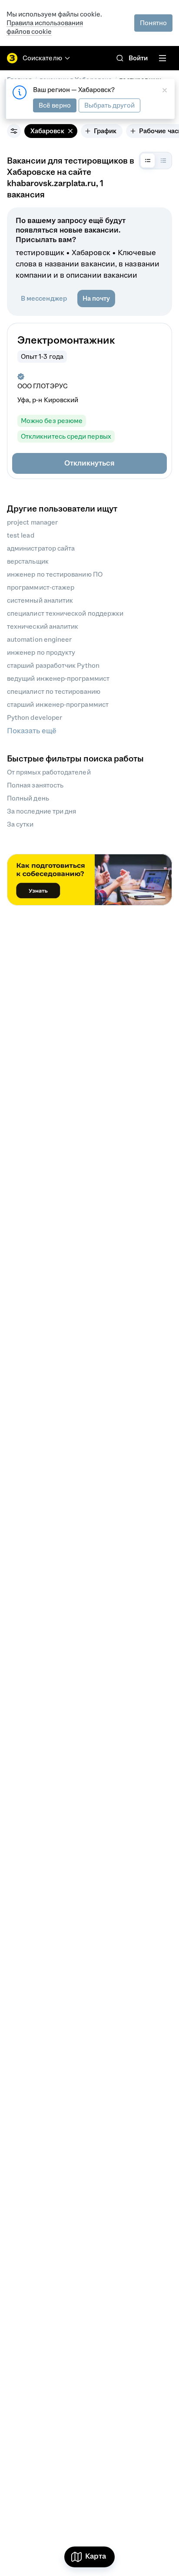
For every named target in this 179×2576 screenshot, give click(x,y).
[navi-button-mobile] (162, 58)
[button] (89, 463)
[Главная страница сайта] (12, 58)
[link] (120, 58)
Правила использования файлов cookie (45, 27)
